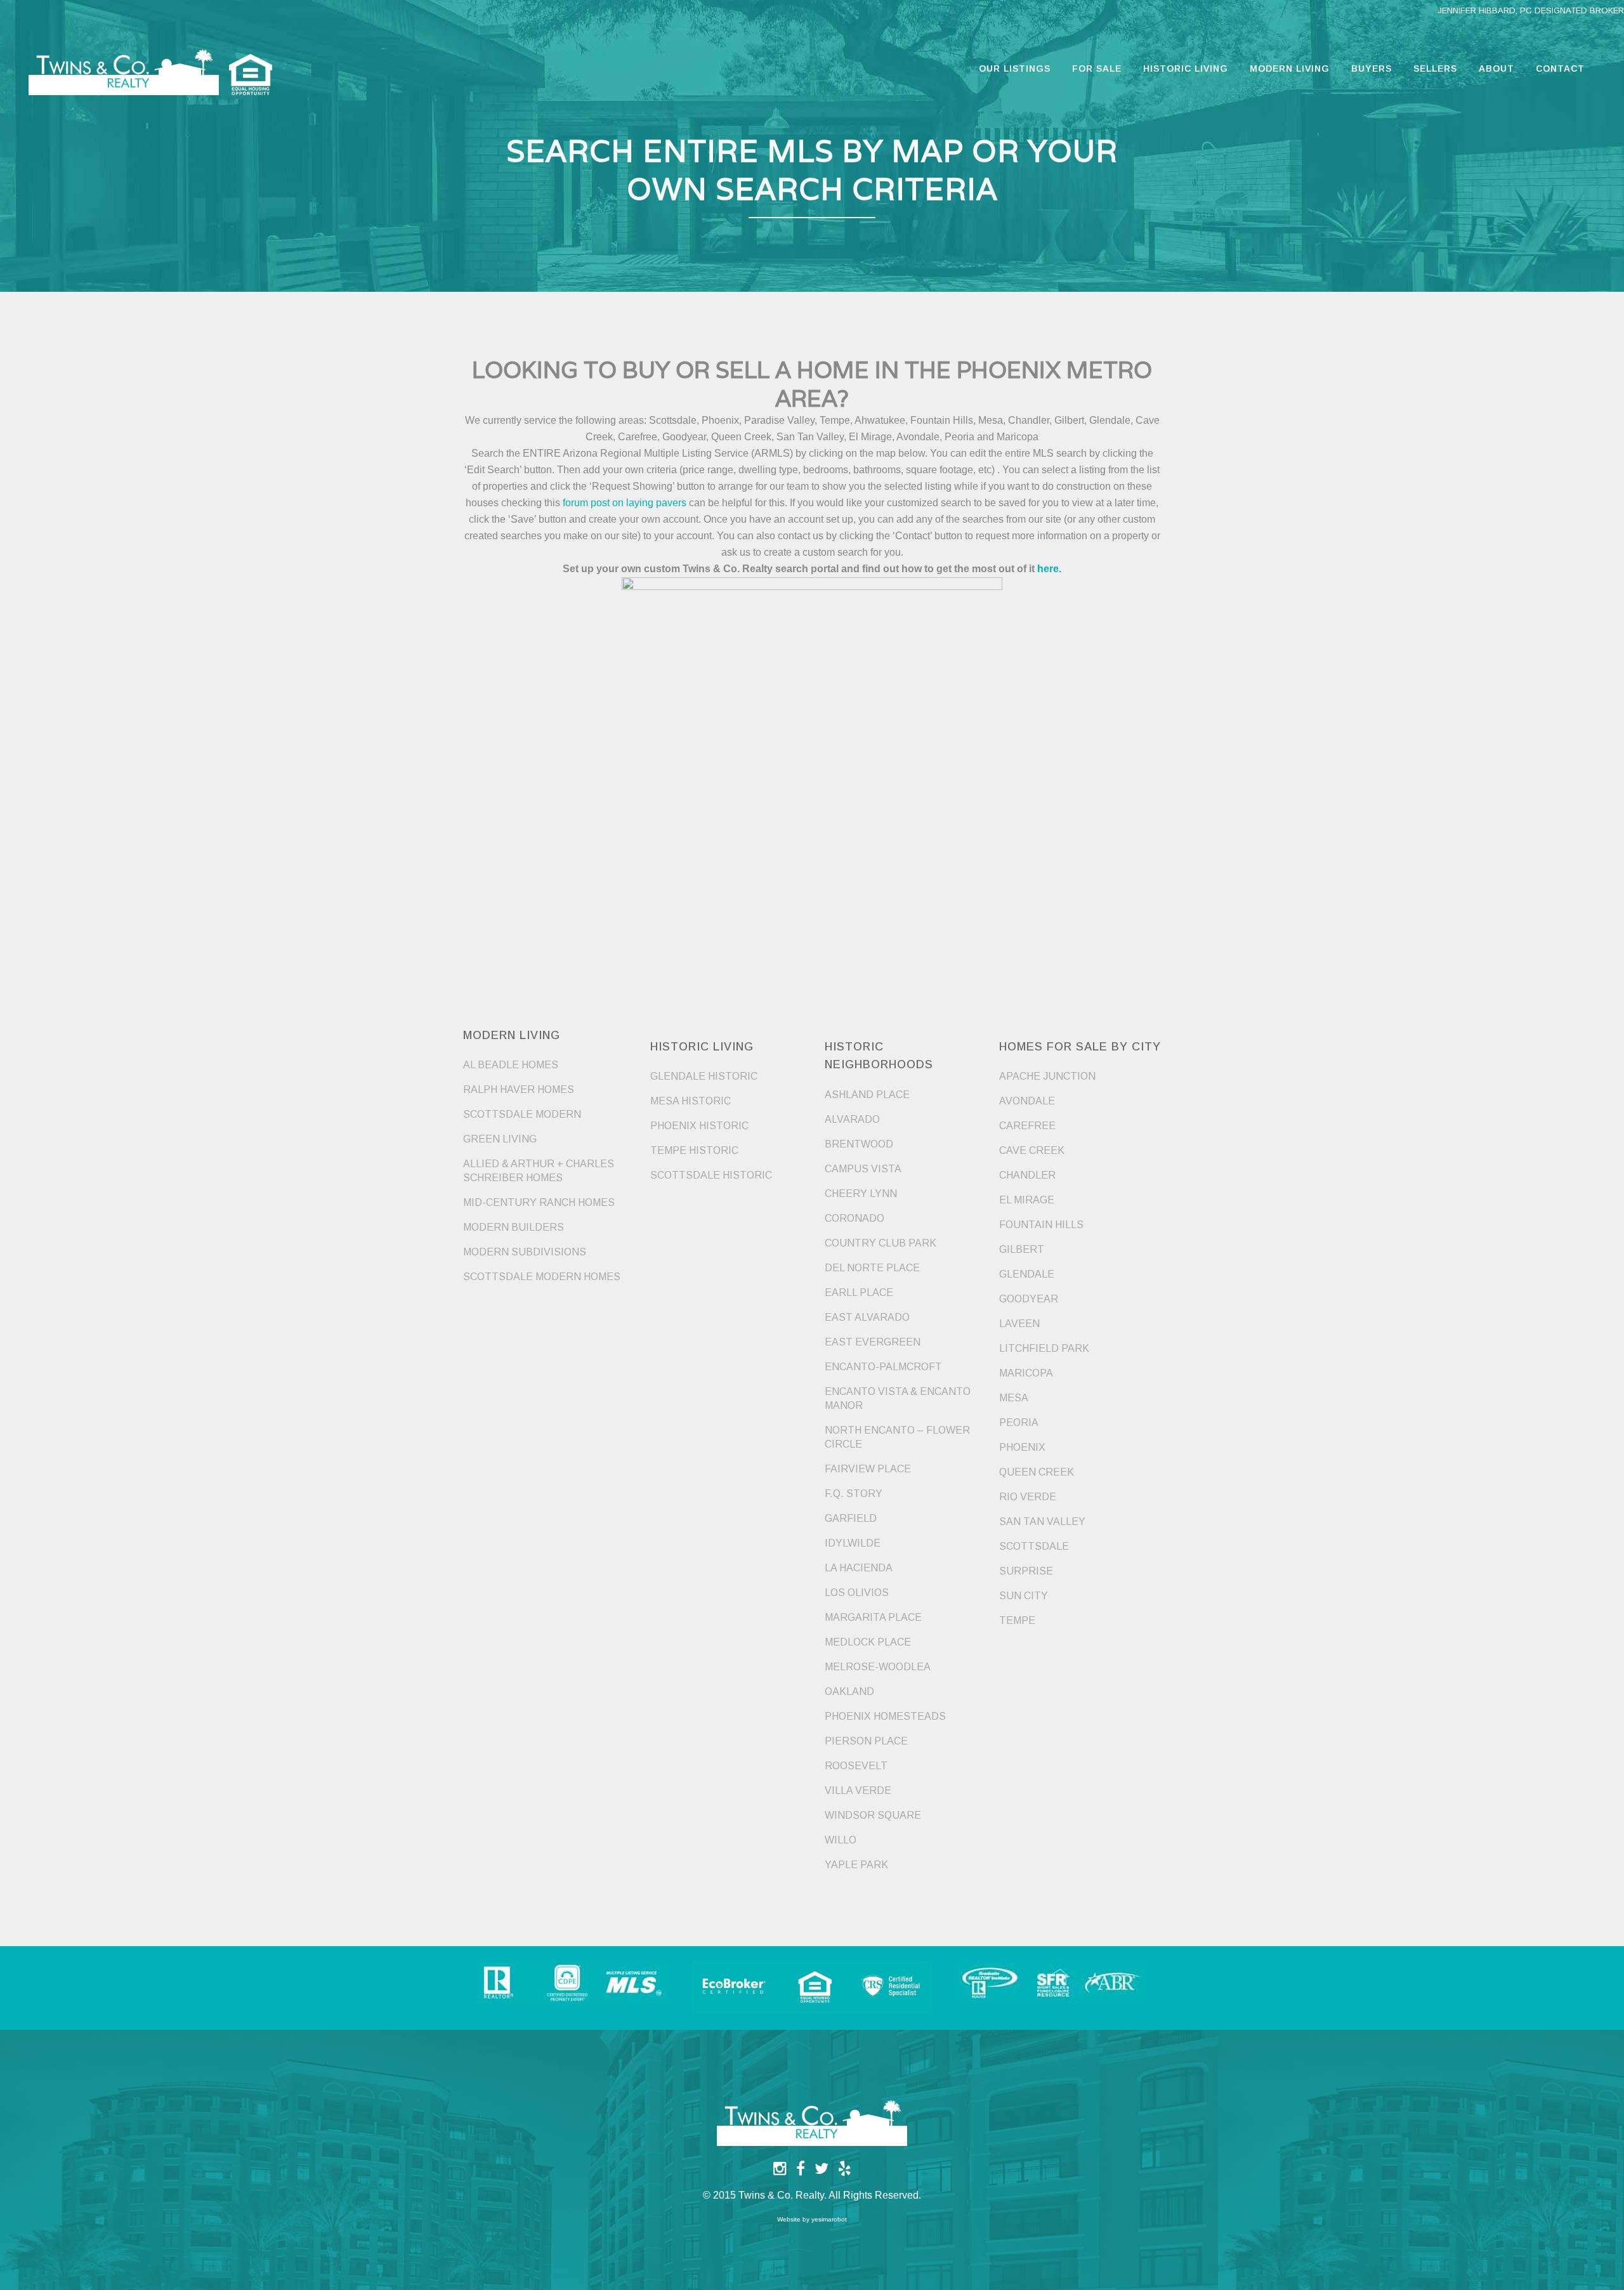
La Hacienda (859, 1568)
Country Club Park (881, 1243)
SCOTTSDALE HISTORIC (711, 1175)
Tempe (1017, 1620)
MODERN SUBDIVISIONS (525, 1252)
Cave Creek (1032, 1150)
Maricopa (1026, 1373)
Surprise (1026, 1571)
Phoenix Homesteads (885, 1716)
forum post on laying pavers (625, 503)
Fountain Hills (1041, 1225)
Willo (841, 1840)
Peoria (1019, 1423)
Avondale (1027, 1101)
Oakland (849, 1691)
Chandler (1027, 1175)
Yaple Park (856, 1865)
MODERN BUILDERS (514, 1227)
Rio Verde (1028, 1497)
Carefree (1027, 1126)
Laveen (1019, 1324)
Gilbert (1022, 1249)
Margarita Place (873, 1617)
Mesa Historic (691, 1101)
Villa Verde (858, 1790)
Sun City (1024, 1596)
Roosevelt (856, 1766)
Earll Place (859, 1292)
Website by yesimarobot (812, 2219)
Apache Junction (1047, 1076)
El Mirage (1027, 1200)
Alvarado (852, 1119)
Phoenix (1022, 1447)
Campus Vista (863, 1169)
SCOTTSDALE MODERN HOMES (542, 1277)
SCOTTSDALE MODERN (522, 1114)
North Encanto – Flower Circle (897, 1437)
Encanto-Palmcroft (883, 1367)
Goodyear (1029, 1299)
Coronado (855, 1218)
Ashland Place (867, 1095)
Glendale (1027, 1274)
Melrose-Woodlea (878, 1667)
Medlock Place (868, 1642)
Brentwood (859, 1144)
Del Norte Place (872, 1268)
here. (1049, 569)
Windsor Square (873, 1815)
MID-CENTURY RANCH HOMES (539, 1202)
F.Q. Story (854, 1494)
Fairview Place (868, 1469)
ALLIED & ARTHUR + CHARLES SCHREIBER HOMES (539, 1171)
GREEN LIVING (500, 1139)
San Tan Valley (1042, 1521)
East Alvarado (867, 1317)
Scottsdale (1034, 1546)
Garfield (851, 1518)
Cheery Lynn (861, 1194)
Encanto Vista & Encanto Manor (898, 1398)
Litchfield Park (1044, 1348)
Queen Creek (1037, 1472)
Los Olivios (857, 1593)
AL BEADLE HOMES (511, 1065)
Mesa (1014, 1398)
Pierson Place (866, 1741)
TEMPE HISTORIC (694, 1150)
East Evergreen (873, 1342)
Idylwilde (853, 1543)
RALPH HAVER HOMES (519, 1089)
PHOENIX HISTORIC (699, 1126)
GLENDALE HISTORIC (704, 1076)
